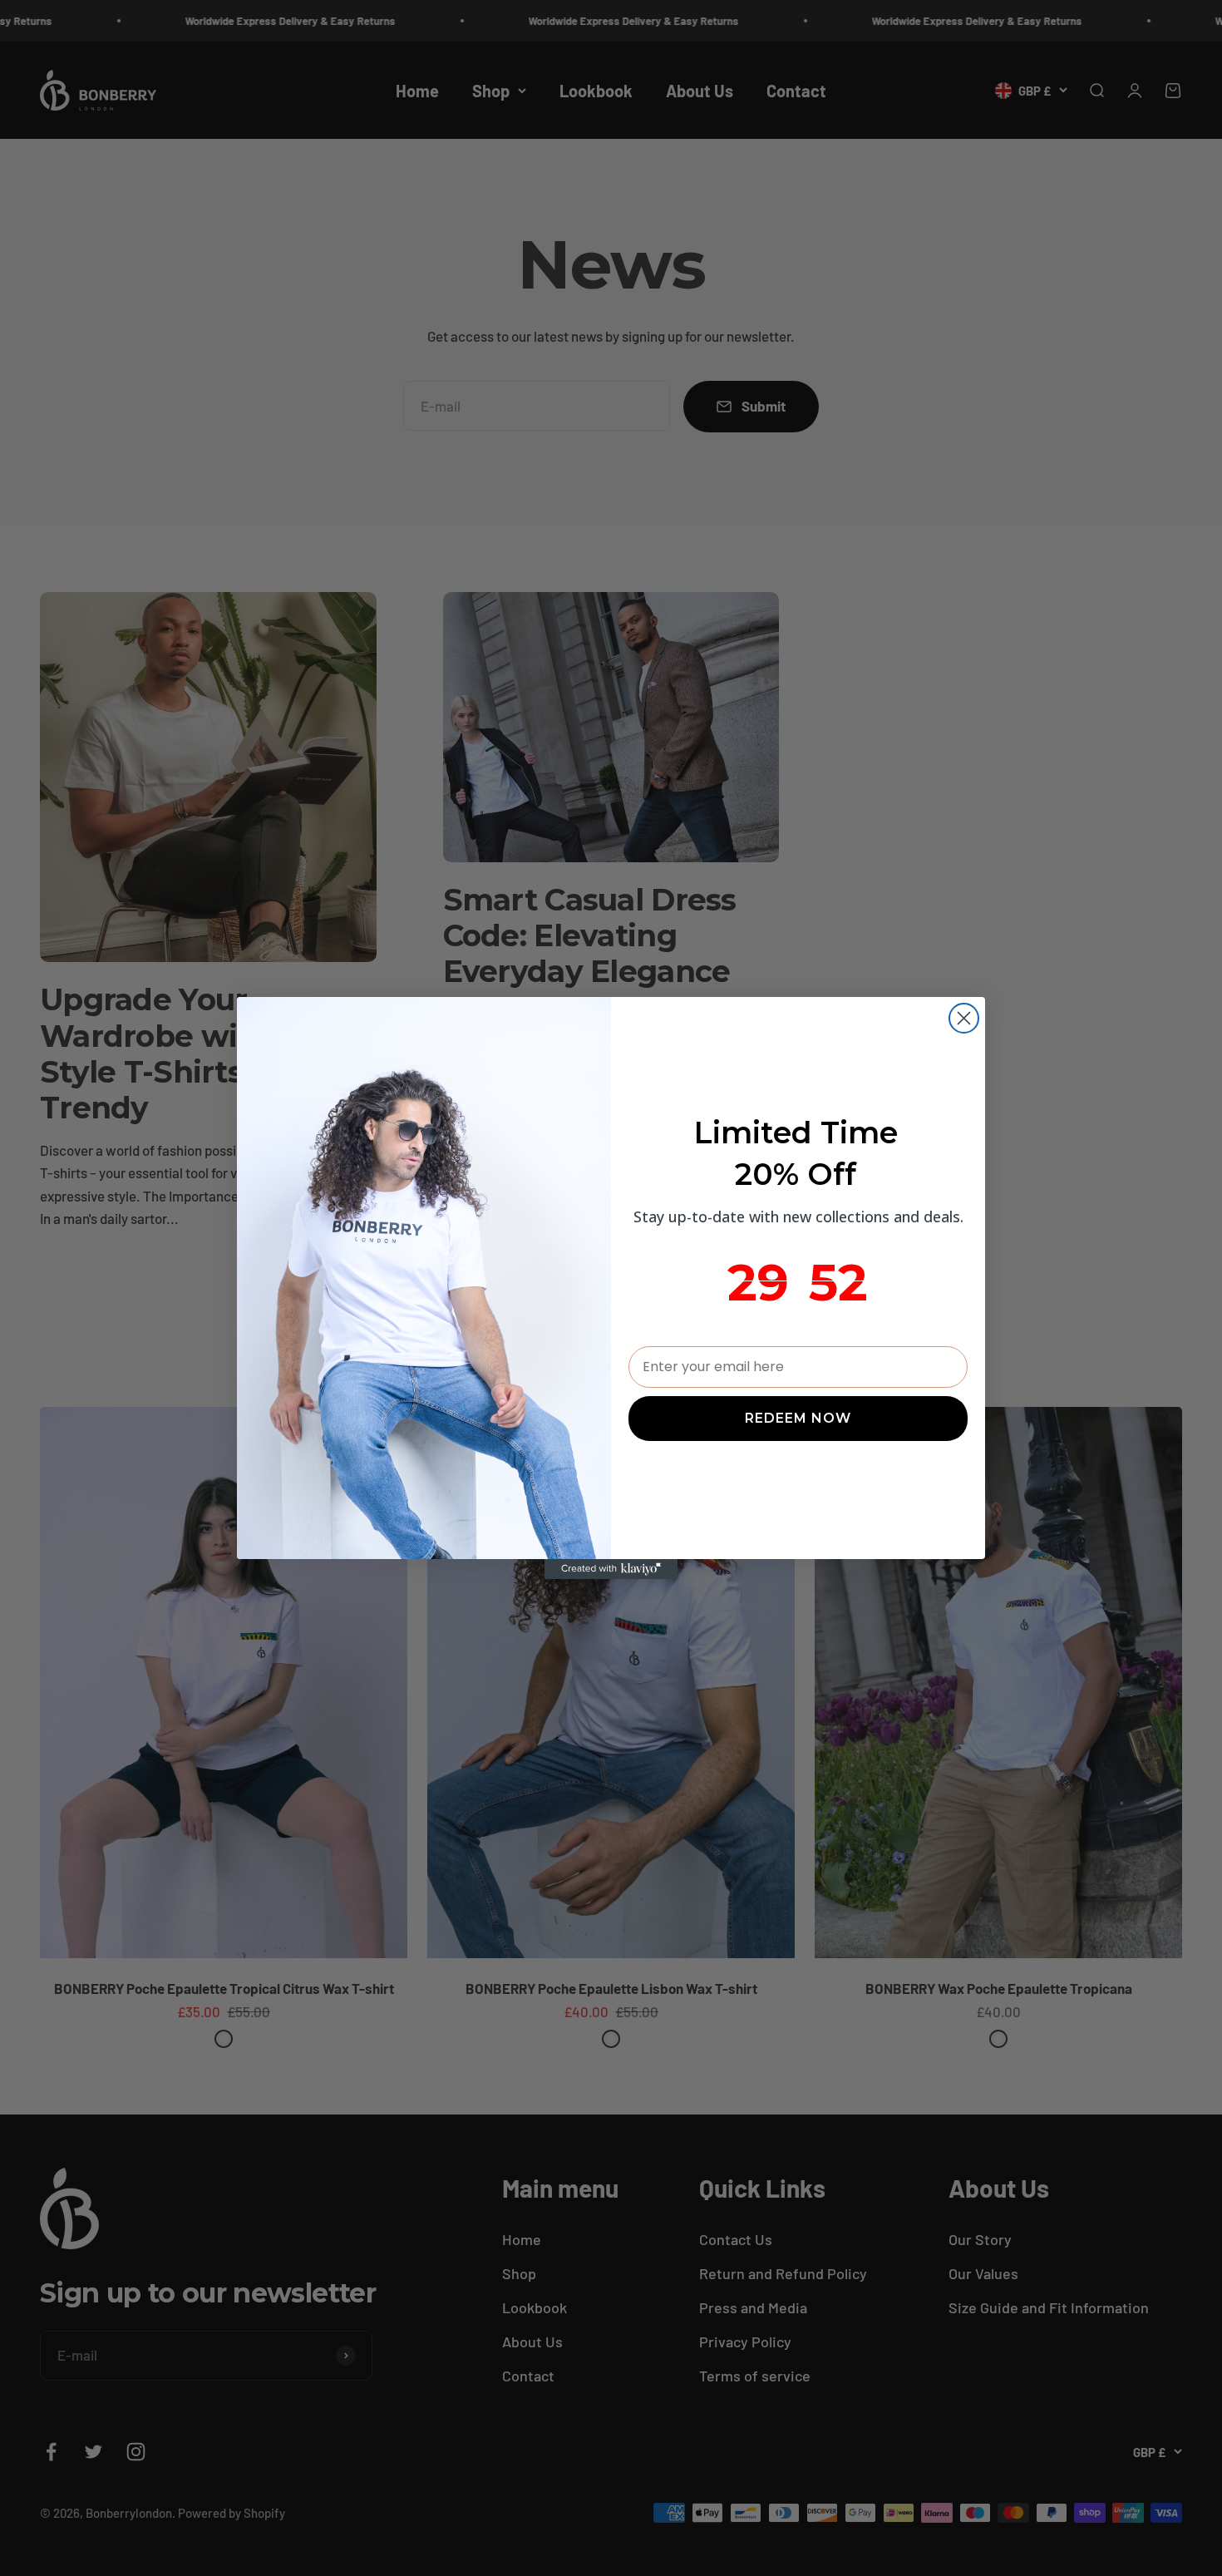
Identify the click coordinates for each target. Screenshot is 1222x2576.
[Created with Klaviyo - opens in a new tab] (611, 1569)
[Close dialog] (964, 1018)
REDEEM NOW (798, 1418)
